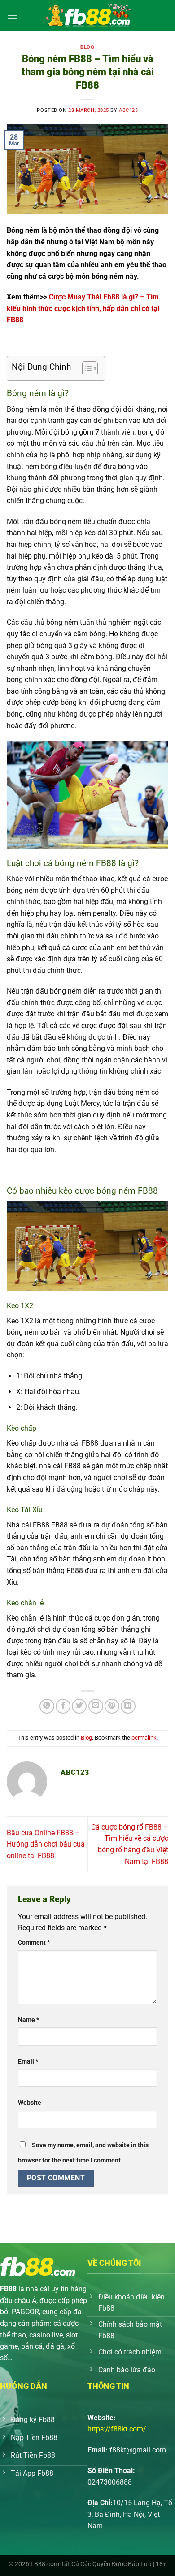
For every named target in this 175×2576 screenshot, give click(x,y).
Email (28, 2062)
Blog (87, 47)
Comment (34, 1943)
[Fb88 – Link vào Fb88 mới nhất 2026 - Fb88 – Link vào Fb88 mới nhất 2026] (87, 16)
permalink (144, 1738)
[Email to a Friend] (96, 1706)
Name (28, 2020)
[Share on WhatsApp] (47, 1706)
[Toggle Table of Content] (85, 368)
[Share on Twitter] (79, 1706)
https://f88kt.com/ (117, 2429)
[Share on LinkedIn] (128, 1706)
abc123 (128, 110)
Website (30, 2103)
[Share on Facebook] (63, 1706)
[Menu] (12, 15)
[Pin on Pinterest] (112, 1706)
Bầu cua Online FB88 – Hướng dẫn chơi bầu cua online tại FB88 (46, 1844)
